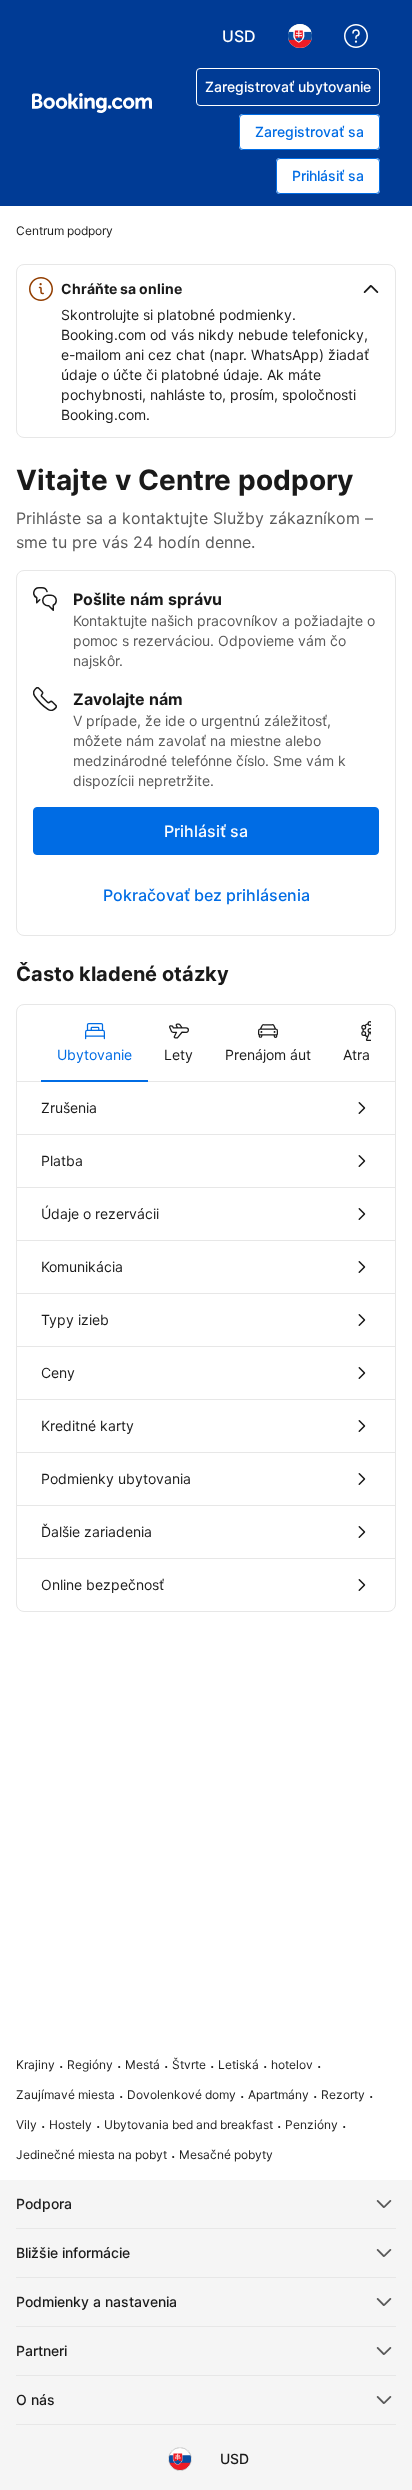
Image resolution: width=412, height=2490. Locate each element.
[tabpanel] (206, 1346)
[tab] (94, 1043)
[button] (206, 289)
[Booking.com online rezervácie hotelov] (92, 103)
